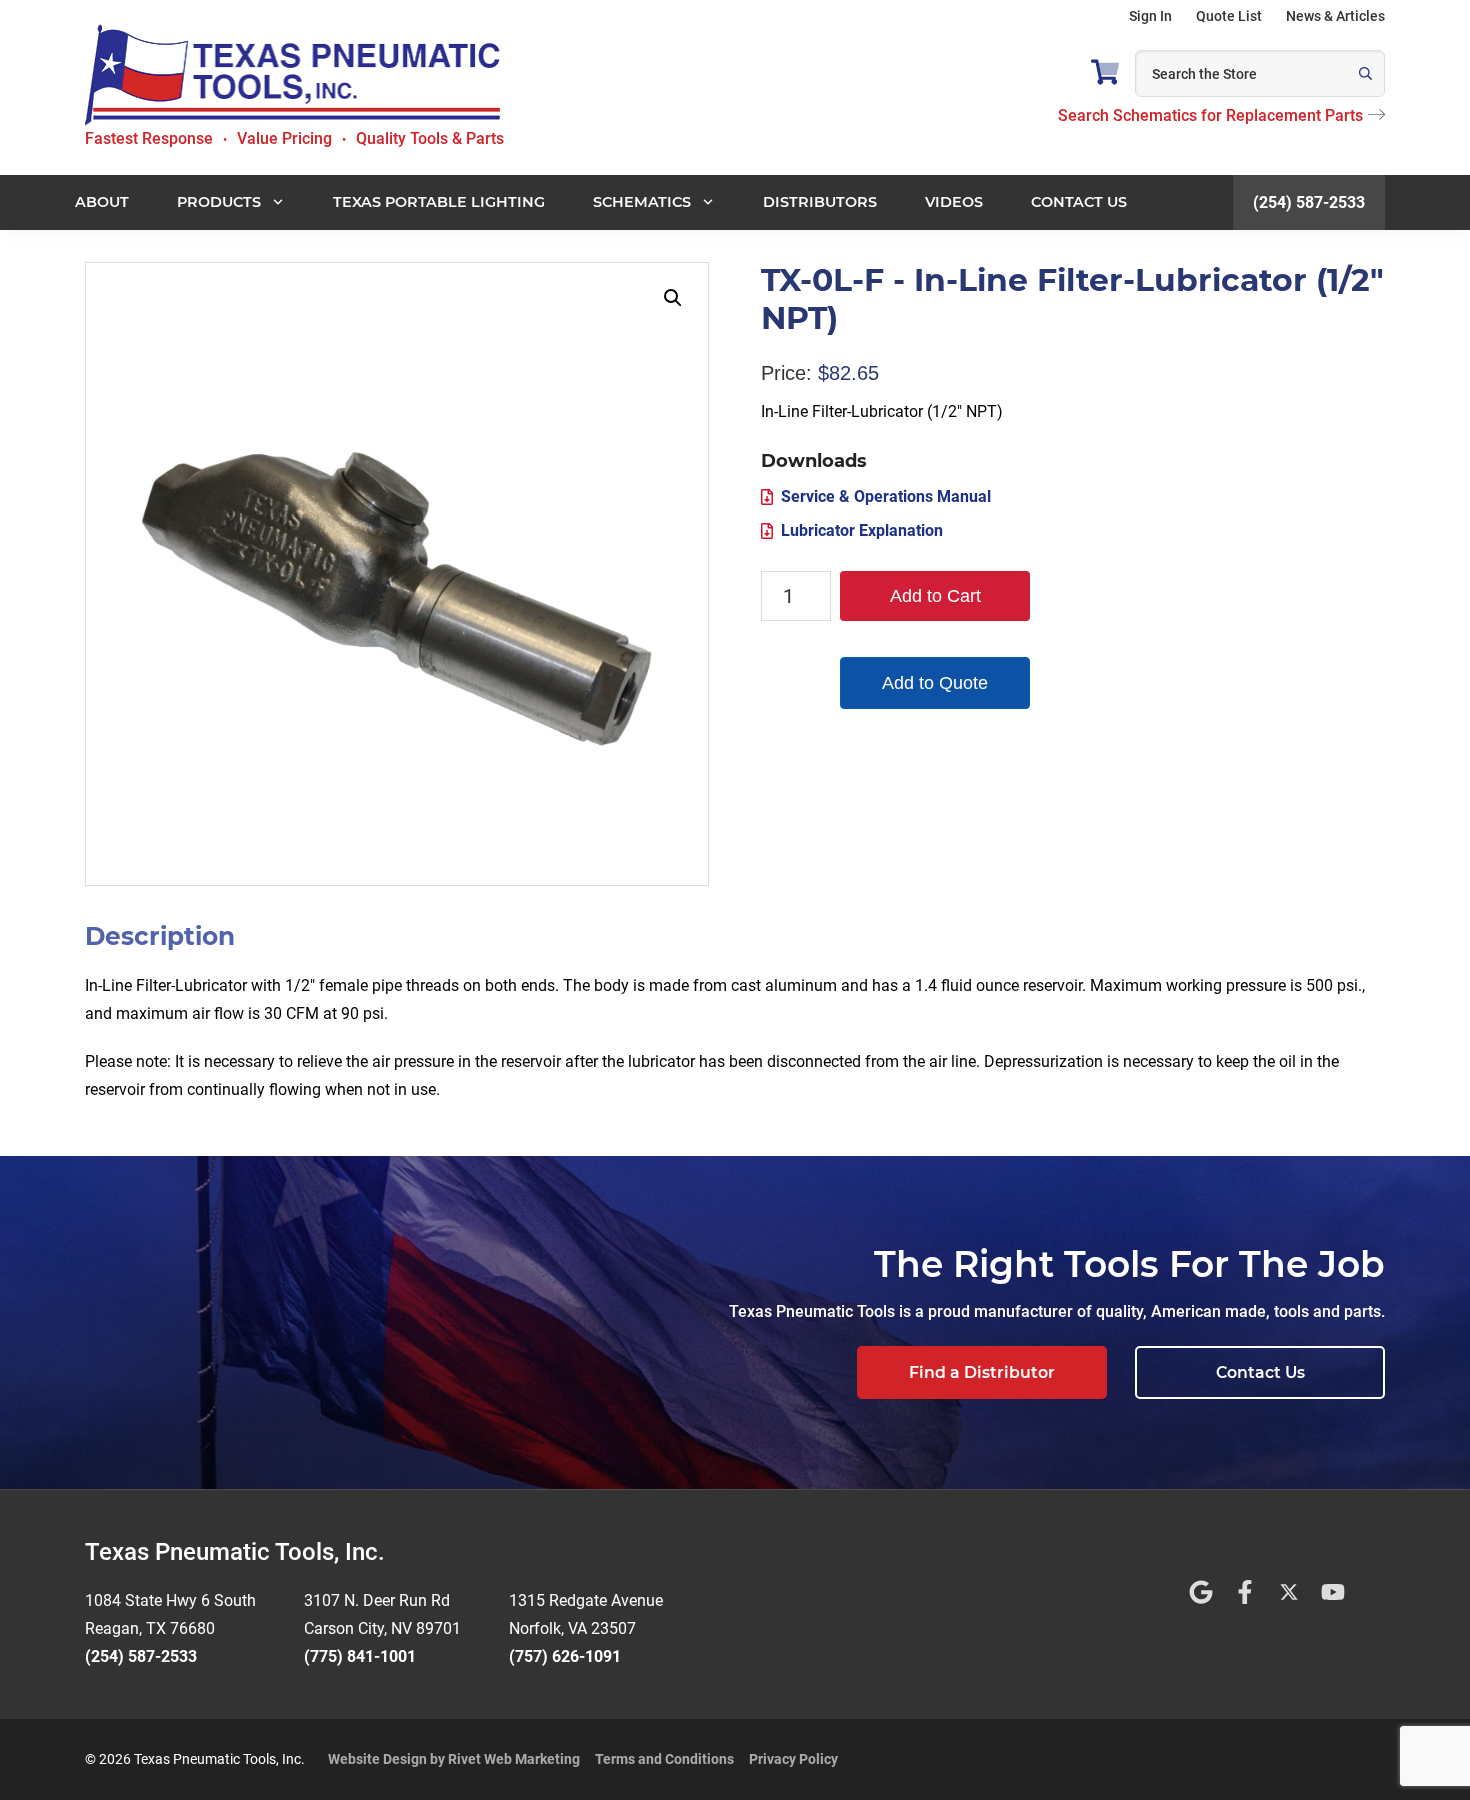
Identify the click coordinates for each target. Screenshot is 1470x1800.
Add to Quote (935, 683)
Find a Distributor (982, 1372)
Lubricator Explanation (862, 530)
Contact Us (1260, 1372)
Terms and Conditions (664, 1759)
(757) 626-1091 (565, 1656)
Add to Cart (935, 596)
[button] (673, 298)
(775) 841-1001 (360, 1656)
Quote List (1229, 16)
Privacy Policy (793, 1759)
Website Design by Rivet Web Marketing (454, 1759)
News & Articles (1335, 16)
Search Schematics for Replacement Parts (1210, 115)
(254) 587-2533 (1309, 202)
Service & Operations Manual (886, 496)
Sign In (1150, 16)
